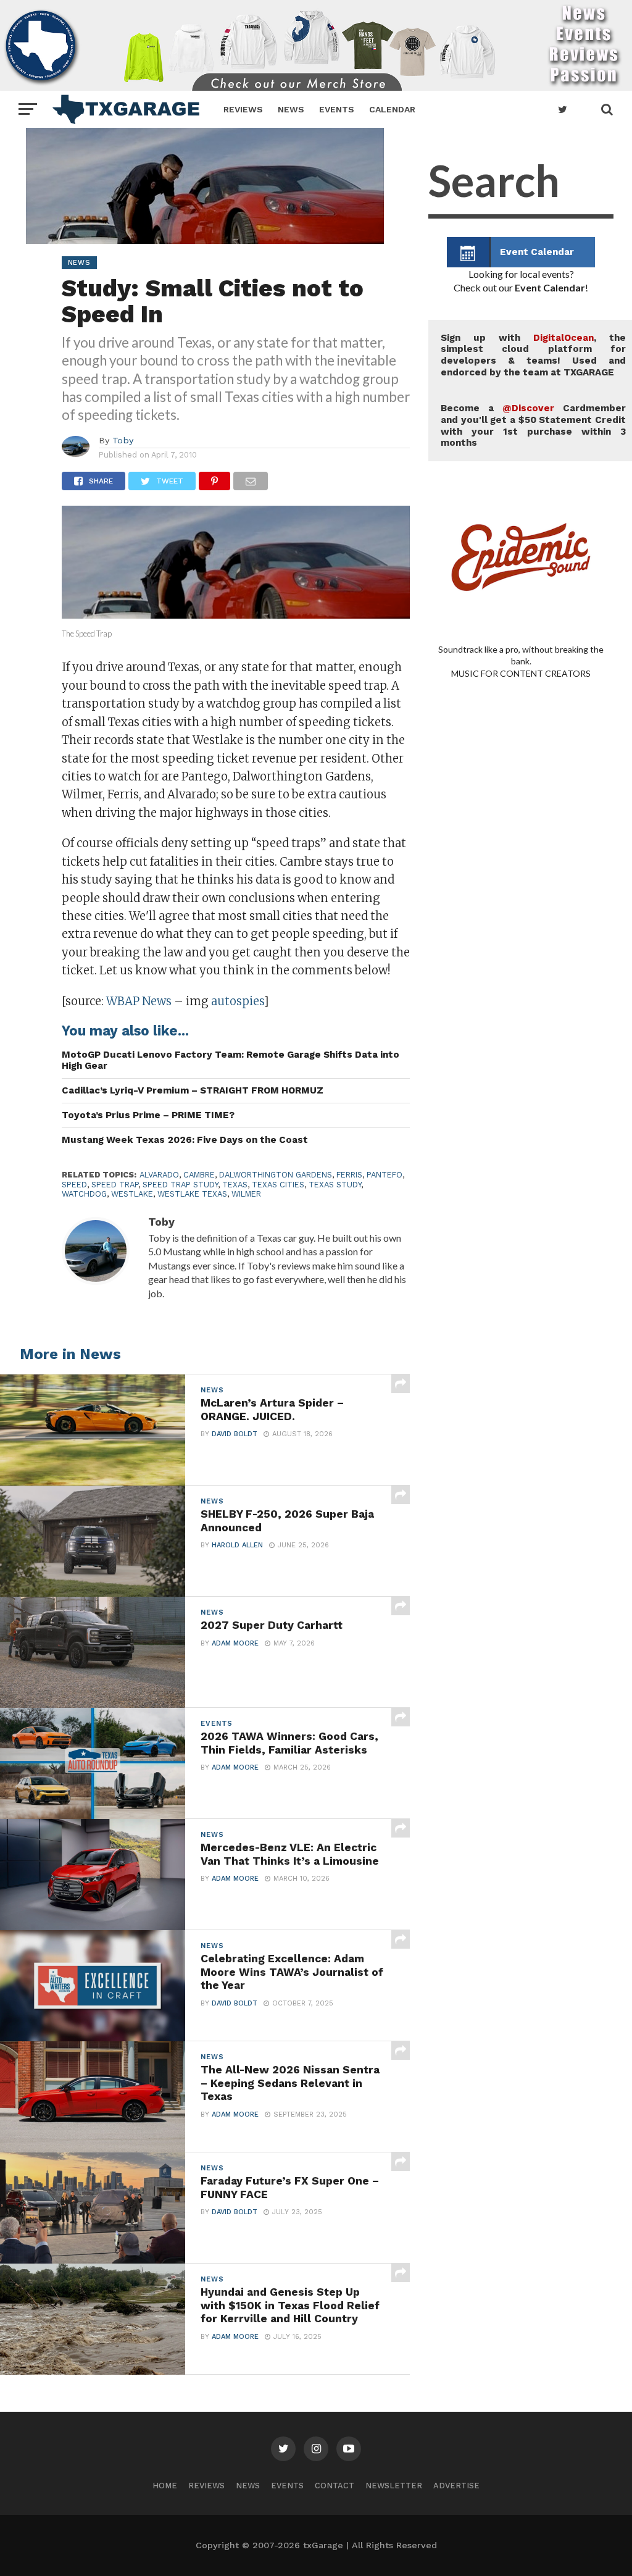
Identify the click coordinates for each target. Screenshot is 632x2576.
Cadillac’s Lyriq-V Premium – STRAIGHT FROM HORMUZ (193, 1090)
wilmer (246, 1194)
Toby (123, 440)
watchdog (84, 1194)
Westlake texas (192, 1194)
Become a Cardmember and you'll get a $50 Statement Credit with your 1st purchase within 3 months (533, 425)
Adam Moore (235, 1643)
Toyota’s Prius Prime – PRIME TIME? (148, 1115)
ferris (349, 1175)
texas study (335, 1185)
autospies (237, 1001)
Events (337, 109)
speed (74, 1185)
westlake (132, 1194)
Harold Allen (237, 1545)
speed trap (115, 1185)
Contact (335, 2486)
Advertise (456, 2486)
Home (165, 2486)
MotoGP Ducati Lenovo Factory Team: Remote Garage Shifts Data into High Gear (231, 1060)
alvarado (159, 1175)
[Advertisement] (521, 1161)
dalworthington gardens (276, 1175)
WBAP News (139, 1001)
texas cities (278, 1185)
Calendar (392, 109)
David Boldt (235, 1434)
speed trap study (180, 1185)
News (291, 109)
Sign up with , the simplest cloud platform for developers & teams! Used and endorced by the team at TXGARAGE (533, 355)
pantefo (385, 1175)
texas (235, 1185)
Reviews (243, 109)
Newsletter (394, 2486)
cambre (199, 1175)
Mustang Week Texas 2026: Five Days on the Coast (185, 1140)
